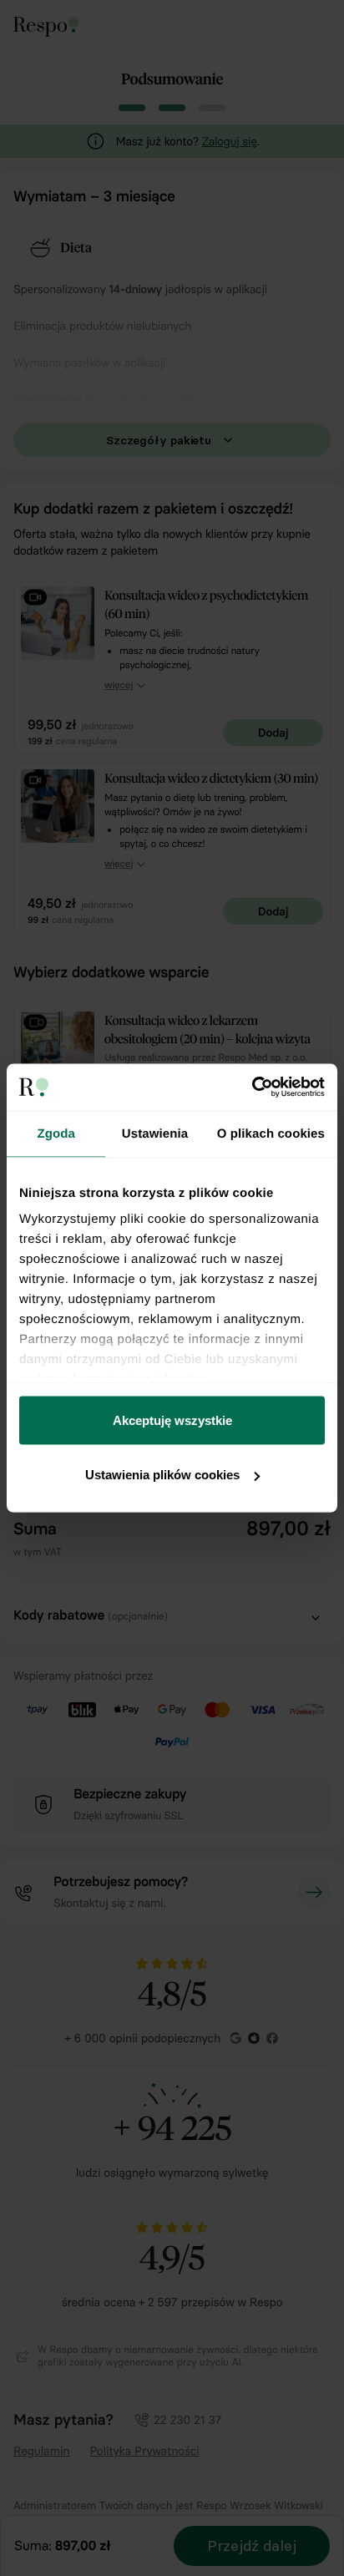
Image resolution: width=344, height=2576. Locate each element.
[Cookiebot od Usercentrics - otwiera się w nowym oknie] (252, 1088)
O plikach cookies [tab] (271, 1133)
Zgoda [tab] (56, 1133)
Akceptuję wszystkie (172, 1420)
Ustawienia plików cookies (162, 1475)
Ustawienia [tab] (155, 1133)
